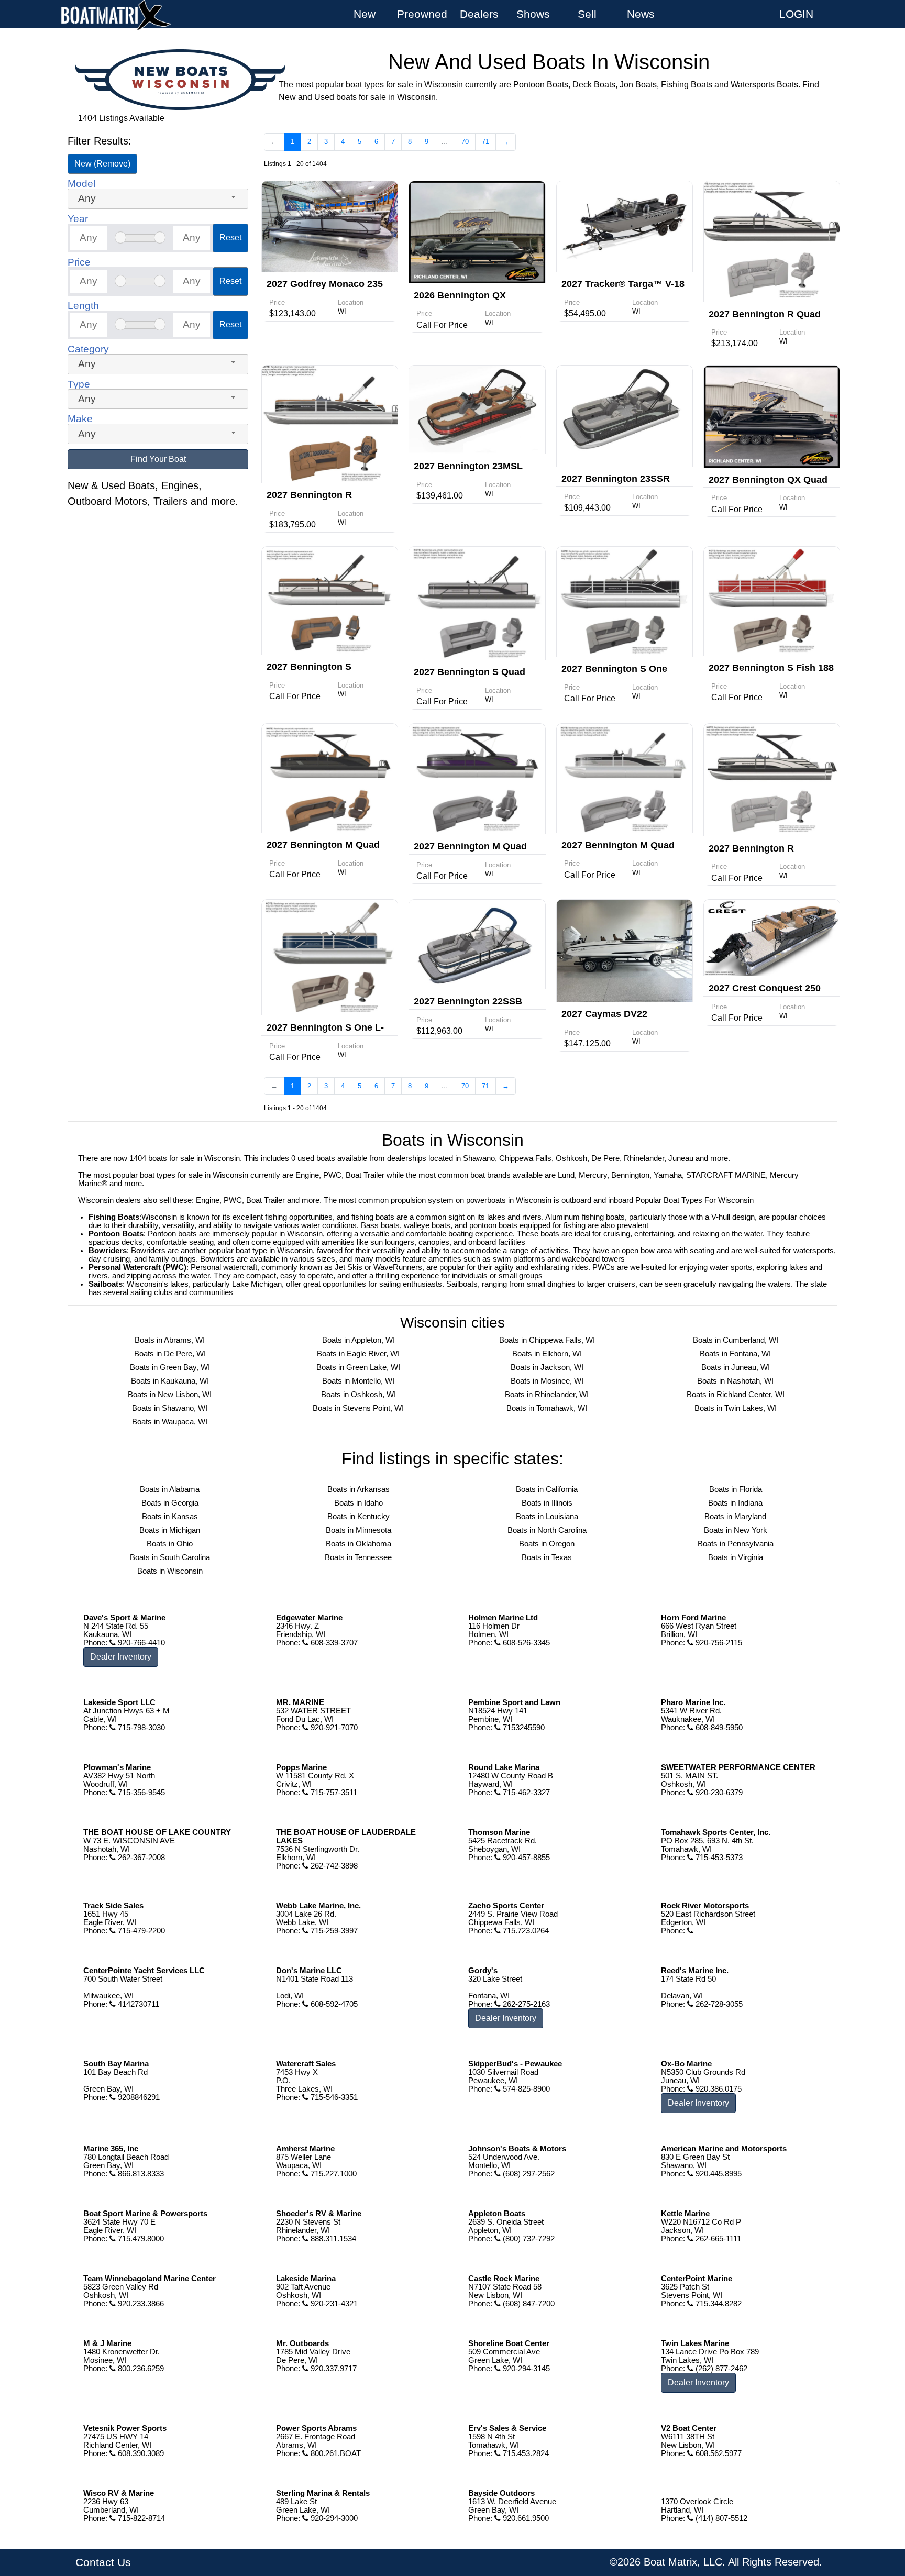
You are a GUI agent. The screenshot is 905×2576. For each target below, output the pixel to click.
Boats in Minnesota (358, 1530)
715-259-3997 (333, 1931)
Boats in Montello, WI (358, 1381)
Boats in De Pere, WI (170, 1354)
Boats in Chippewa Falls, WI (547, 1340)
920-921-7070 (333, 1728)
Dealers (479, 14)
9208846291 (138, 2097)
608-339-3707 (333, 1643)
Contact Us (103, 2562)
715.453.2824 (525, 2453)
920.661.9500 (525, 2518)
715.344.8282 (718, 2304)
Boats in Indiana (735, 1503)
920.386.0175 (718, 2089)
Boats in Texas (547, 1557)
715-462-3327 (525, 1793)
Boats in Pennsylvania (736, 1544)
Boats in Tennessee (358, 1557)
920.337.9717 (333, 2369)
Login (796, 14)
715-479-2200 (140, 1931)
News (641, 14)
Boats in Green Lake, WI (358, 1367)
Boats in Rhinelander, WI (547, 1395)
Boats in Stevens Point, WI (358, 1408)
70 (465, 142)
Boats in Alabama (170, 1489)
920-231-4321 (333, 2304)
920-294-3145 (525, 2369)
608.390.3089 (140, 2453)
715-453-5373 (718, 1858)
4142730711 (137, 2004)
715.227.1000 (333, 2174)
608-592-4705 (333, 2004)
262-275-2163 (525, 2004)
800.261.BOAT (335, 2453)
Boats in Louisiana (547, 1517)
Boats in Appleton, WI (358, 1340)
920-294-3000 (333, 2518)
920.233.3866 (140, 2304)
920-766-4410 (140, 1643)
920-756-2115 (718, 1643)
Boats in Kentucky (358, 1517)
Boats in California (547, 1489)
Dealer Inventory (121, 1657)
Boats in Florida (736, 1489)
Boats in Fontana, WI (735, 1354)
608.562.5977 (718, 2453)
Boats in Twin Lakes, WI (736, 1408)
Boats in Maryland (735, 1517)
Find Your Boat (158, 459)
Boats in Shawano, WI (170, 1408)
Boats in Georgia (170, 1503)
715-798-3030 (140, 1728)
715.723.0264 (525, 1931)
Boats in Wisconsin (170, 1571)
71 (485, 142)
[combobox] (158, 199)
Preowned (422, 14)
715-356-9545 (140, 1793)
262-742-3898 (333, 1866)
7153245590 (523, 1728)
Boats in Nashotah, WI (735, 1381)
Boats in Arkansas (358, 1489)
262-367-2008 (140, 1858)
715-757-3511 (333, 1793)
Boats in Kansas (170, 1517)
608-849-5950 (718, 1728)
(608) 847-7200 (528, 2304)
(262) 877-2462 (720, 2369)
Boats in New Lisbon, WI (170, 1395)
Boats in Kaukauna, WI (170, 1381)
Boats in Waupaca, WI (170, 1422)
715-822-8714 (140, 2518)
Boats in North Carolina (547, 1530)
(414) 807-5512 (720, 2518)
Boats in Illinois (547, 1503)
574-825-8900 (525, 2089)
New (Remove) (102, 164)
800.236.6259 (140, 2369)
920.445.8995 (718, 2174)
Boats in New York (736, 1530)
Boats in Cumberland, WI (736, 1340)
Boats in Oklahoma (358, 1544)
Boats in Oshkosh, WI (358, 1395)
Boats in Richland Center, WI (736, 1395)
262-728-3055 (718, 2004)
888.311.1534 (332, 2239)
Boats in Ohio (170, 1544)
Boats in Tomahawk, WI (547, 1408)
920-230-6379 (718, 1793)
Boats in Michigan (170, 1530)
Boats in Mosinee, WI (547, 1381)
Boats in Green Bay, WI (170, 1367)
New (365, 14)
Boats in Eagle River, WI (358, 1354)
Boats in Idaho (358, 1503)
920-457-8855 (525, 1858)
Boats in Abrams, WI (170, 1340)
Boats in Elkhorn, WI (547, 1354)
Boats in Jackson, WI (547, 1367)
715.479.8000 (140, 2239)
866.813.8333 (140, 2174)
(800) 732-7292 (528, 2239)
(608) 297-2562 (528, 2174)
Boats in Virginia (736, 1557)
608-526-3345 (525, 1643)
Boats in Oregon (547, 1544)
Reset (230, 237)
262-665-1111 (717, 2239)
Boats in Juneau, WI (736, 1367)
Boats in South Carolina (170, 1557)
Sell (587, 14)
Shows (533, 14)
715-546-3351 (333, 2097)
